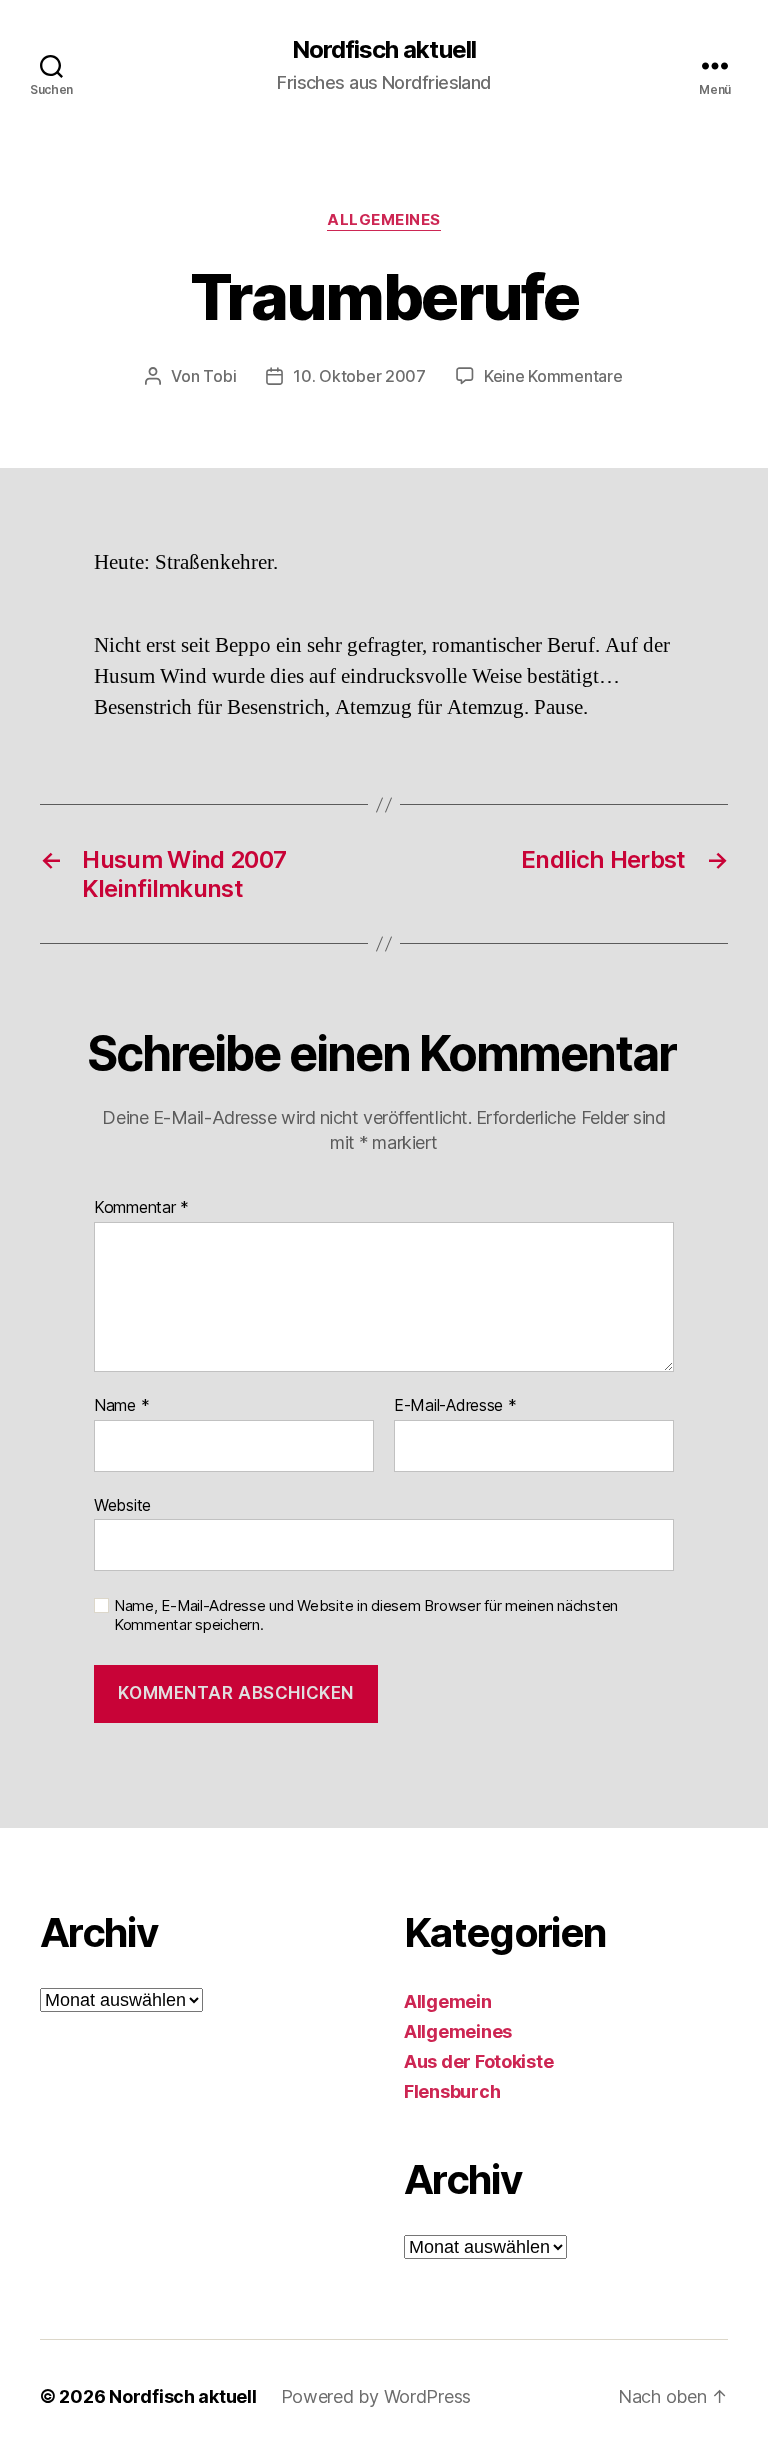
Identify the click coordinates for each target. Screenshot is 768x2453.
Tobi (219, 376)
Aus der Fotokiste (478, 2061)
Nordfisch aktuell (383, 50)
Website (122, 1504)
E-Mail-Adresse (455, 1406)
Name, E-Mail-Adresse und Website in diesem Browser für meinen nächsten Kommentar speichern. (366, 1615)
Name (121, 1406)
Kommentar (141, 1208)
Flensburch (452, 2091)
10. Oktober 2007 (359, 376)
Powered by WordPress (376, 2396)
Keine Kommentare (553, 376)
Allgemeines (384, 220)
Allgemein (448, 2001)
